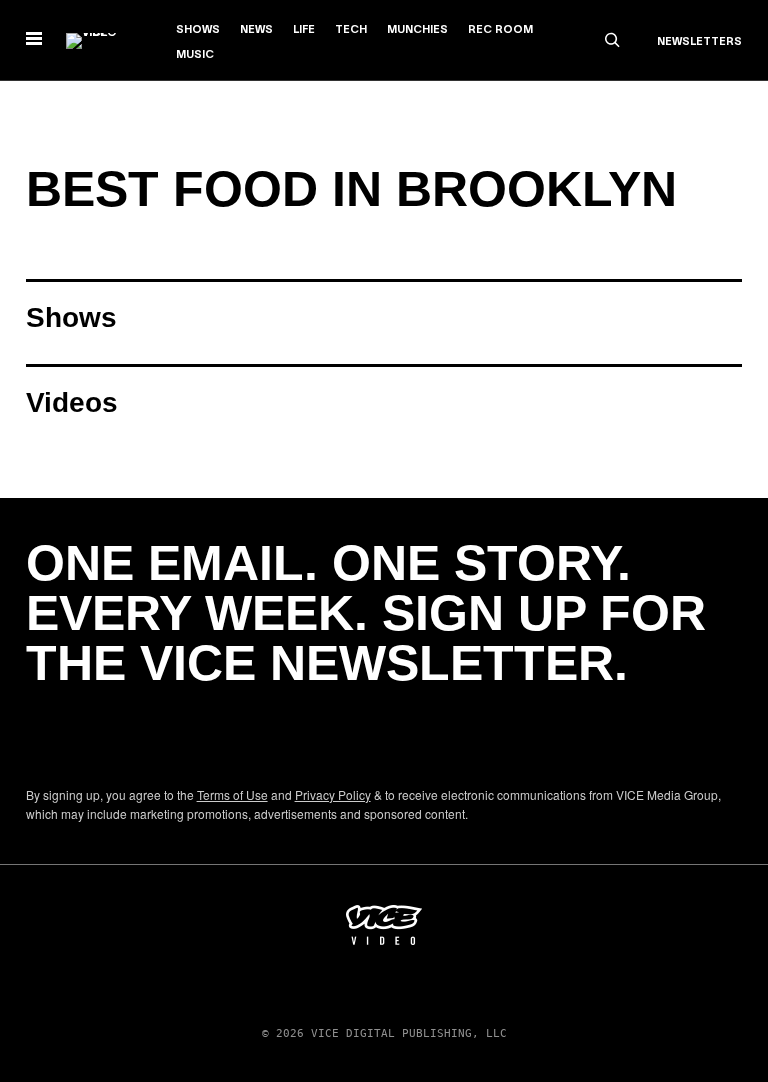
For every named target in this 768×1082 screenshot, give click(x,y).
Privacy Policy (333, 794)
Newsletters (699, 42)
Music (195, 55)
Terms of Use (232, 794)
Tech (351, 30)
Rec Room (500, 30)
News (256, 30)
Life (304, 30)
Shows (198, 30)
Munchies (417, 30)
